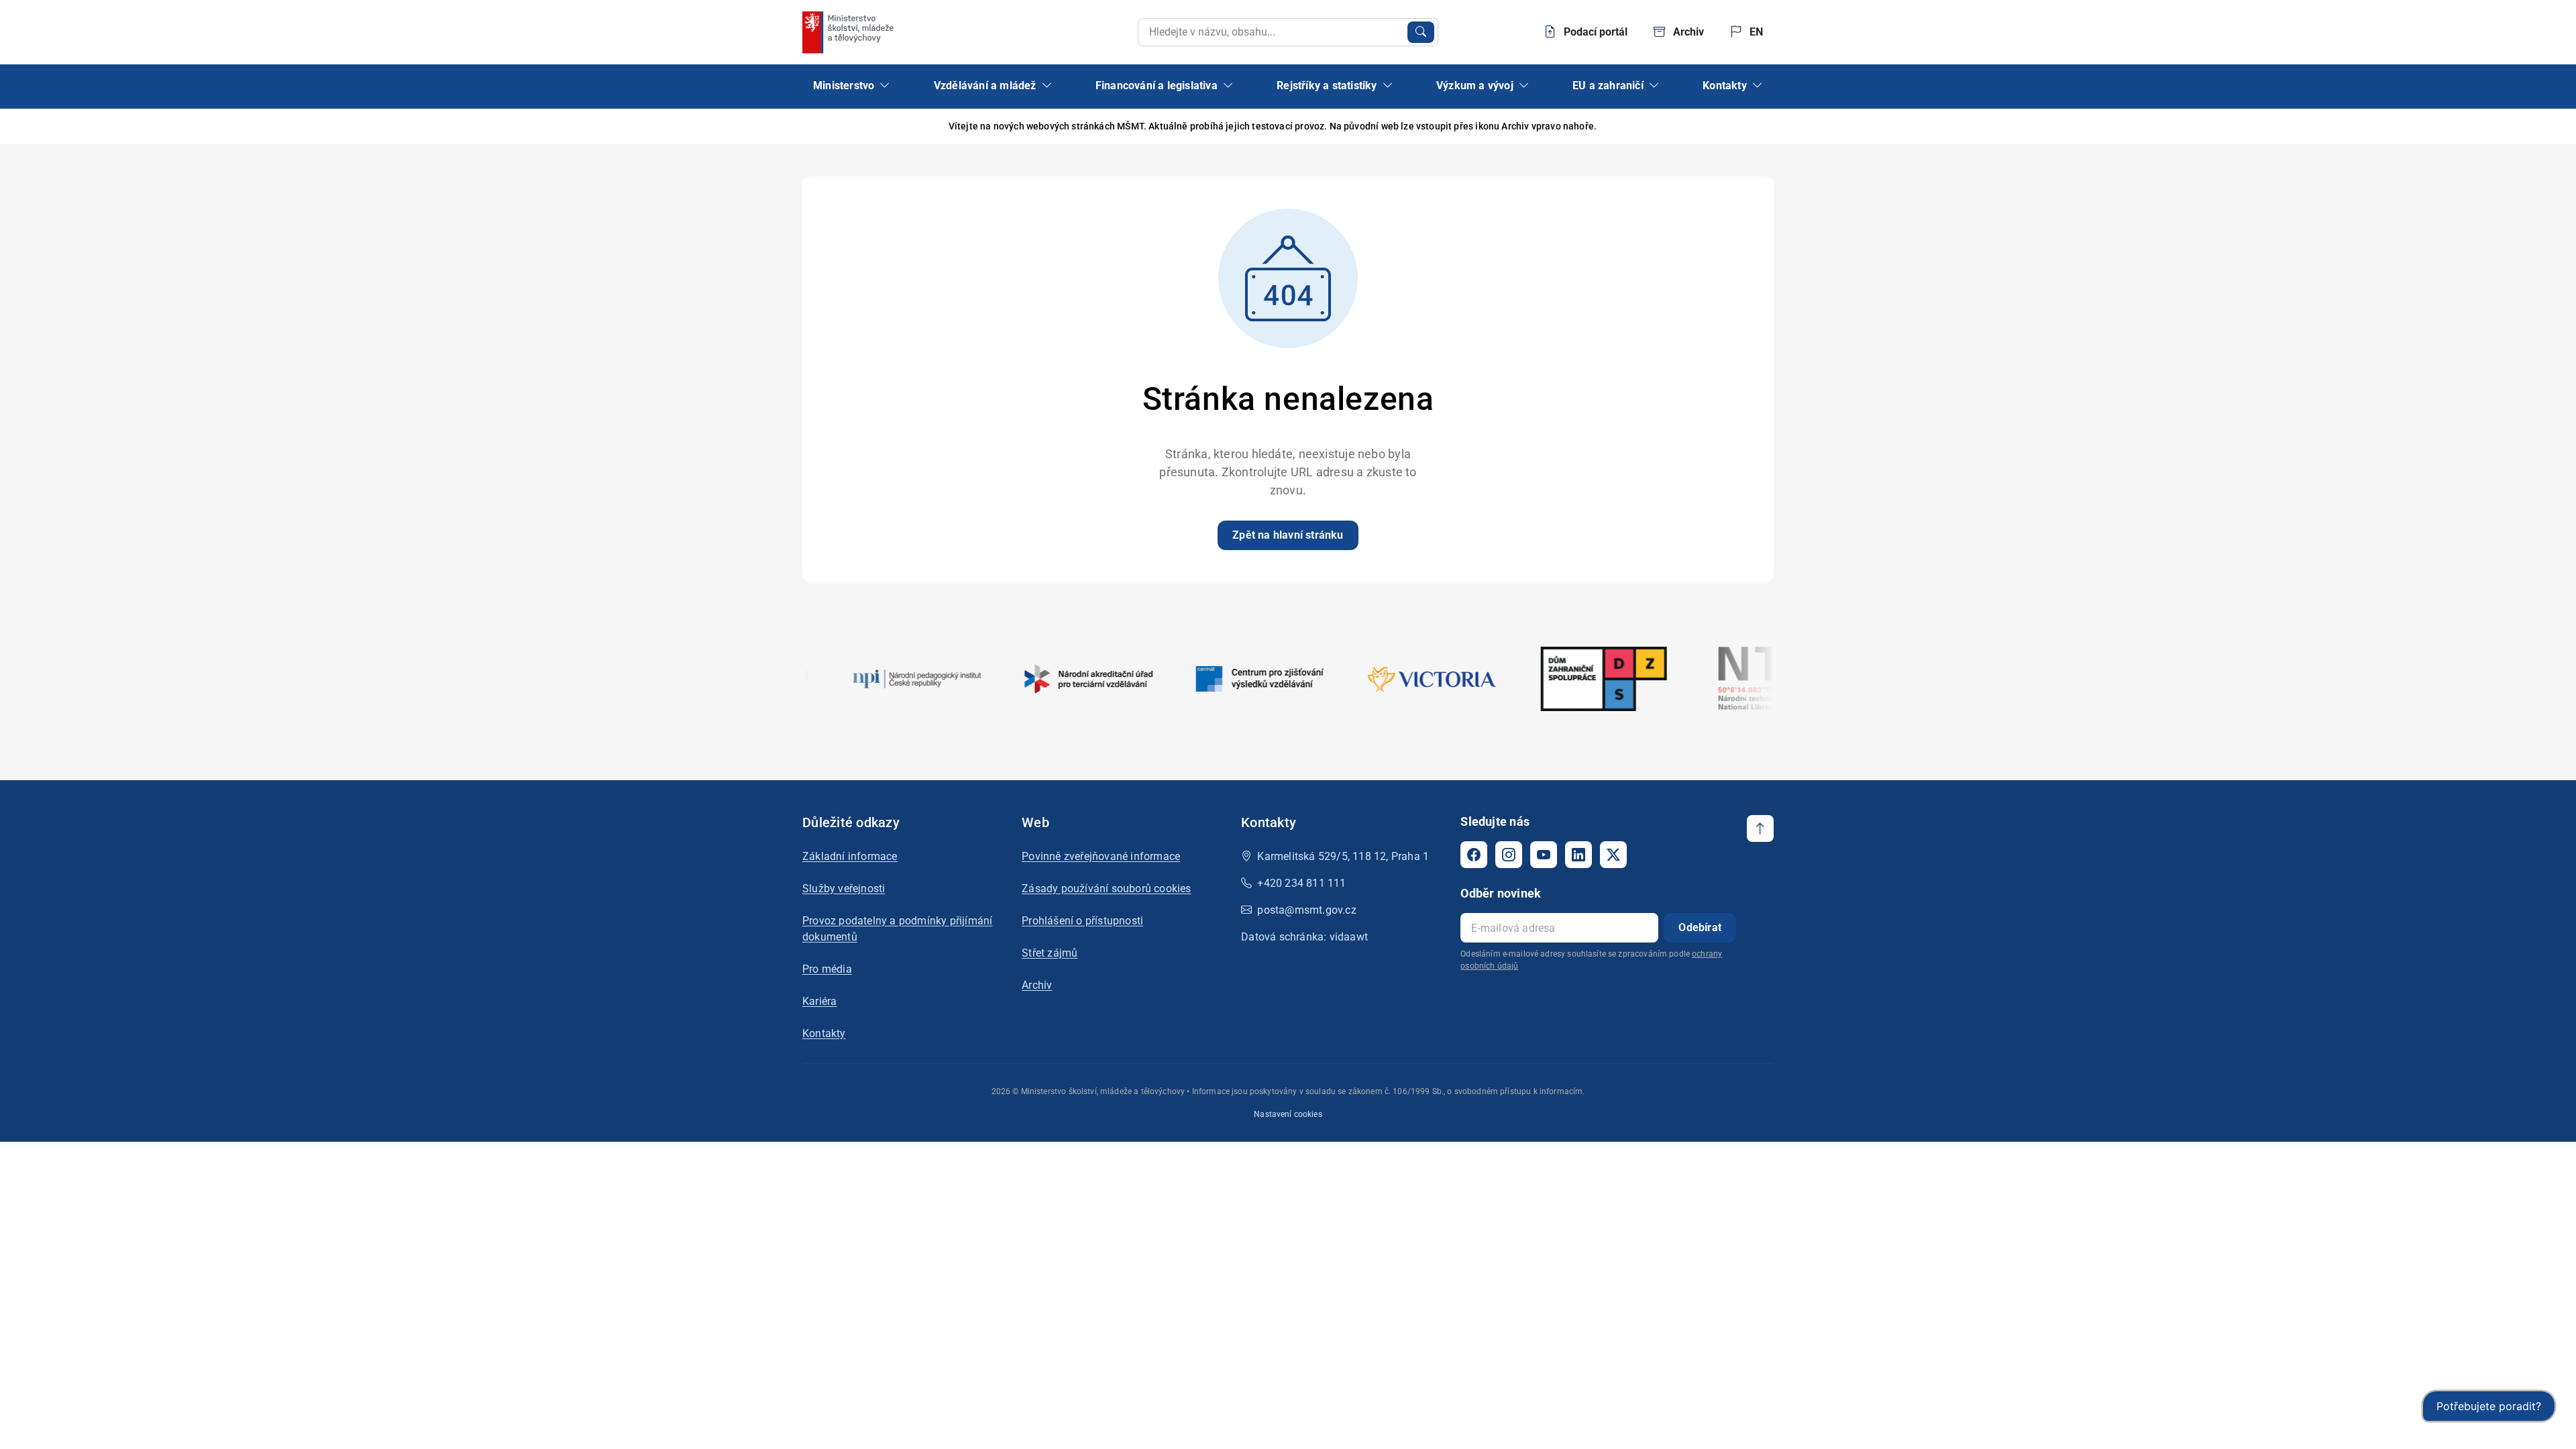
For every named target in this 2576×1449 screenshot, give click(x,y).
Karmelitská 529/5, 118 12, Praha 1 (1343, 856)
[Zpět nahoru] (1760, 828)
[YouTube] (1544, 855)
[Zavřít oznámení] (1764, 126)
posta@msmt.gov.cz (1306, 910)
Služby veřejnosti (844, 889)
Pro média (827, 969)
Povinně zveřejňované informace (1101, 856)
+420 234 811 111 (1301, 883)
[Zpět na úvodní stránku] (849, 32)
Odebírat (1700, 927)
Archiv (1037, 985)
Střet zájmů (1050, 953)
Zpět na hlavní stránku (1288, 535)
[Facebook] (1474, 855)
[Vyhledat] (1421, 32)
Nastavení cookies (1288, 1114)
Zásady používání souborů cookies (1106, 889)
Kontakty (824, 1033)
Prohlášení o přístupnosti (1082, 921)
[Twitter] (1613, 855)
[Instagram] (1509, 855)
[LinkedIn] (1578, 855)
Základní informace (850, 856)
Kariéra (819, 1001)
